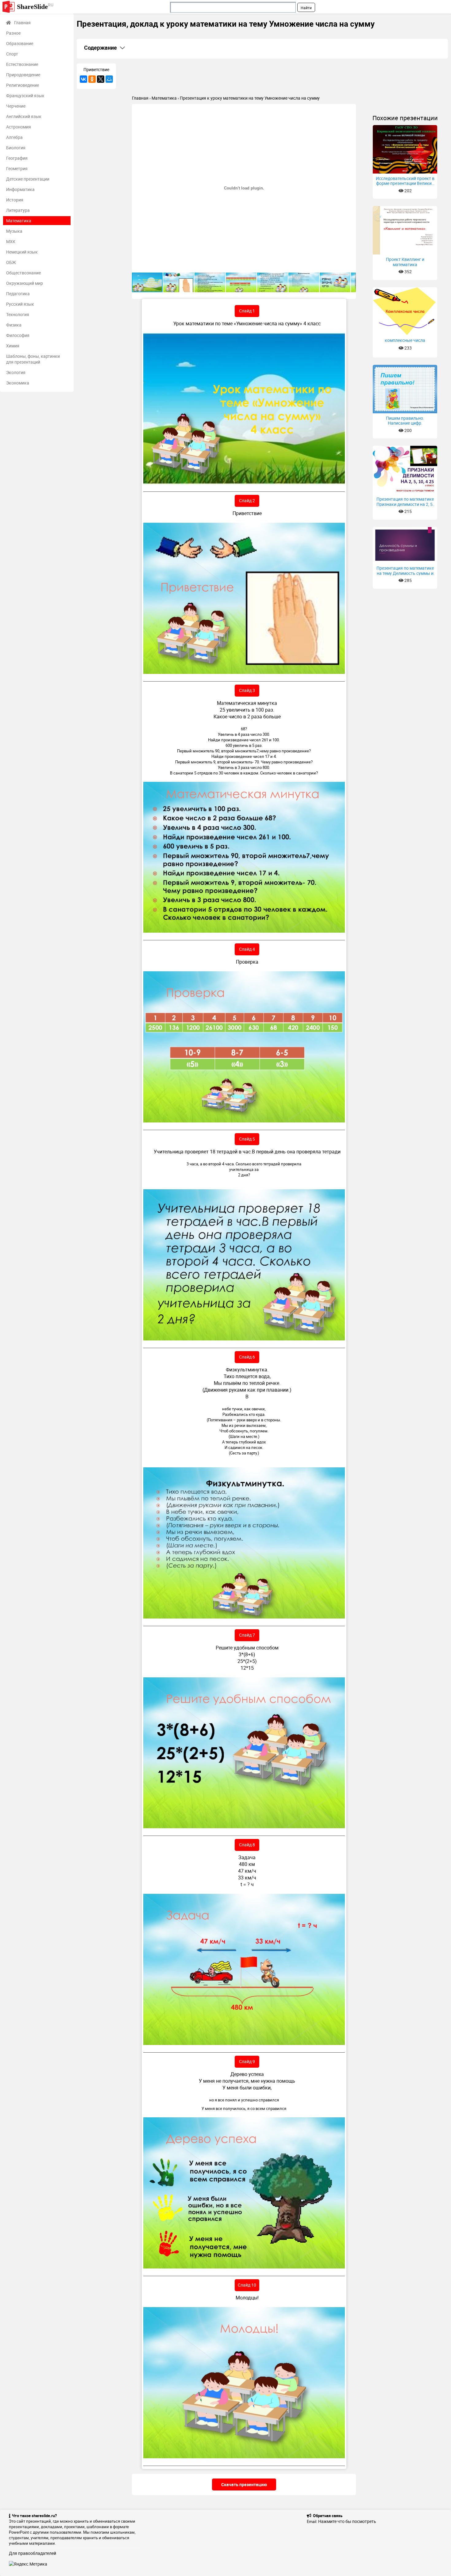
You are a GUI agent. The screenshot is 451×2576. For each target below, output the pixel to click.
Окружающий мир (25, 283)
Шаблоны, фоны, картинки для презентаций (33, 359)
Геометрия (17, 168)
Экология (16, 372)
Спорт (12, 54)
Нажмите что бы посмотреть (347, 2521)
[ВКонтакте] (83, 79)
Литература (18, 210)
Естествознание (22, 64)
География (17, 158)
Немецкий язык (22, 252)
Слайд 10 (247, 2285)
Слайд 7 (247, 1635)
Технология (18, 314)
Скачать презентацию (244, 2484)
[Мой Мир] (109, 79)
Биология (16, 148)
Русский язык (20, 304)
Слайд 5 (247, 1139)
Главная (22, 23)
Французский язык (25, 96)
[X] (101, 79)
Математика (19, 221)
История (15, 200)
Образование (20, 43)
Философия (18, 335)
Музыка (14, 231)
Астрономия (19, 127)
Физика (14, 325)
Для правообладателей (33, 2553)
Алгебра (14, 137)
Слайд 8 (247, 1845)
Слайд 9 (247, 2061)
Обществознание (23, 273)
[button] (350, 109)
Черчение (16, 106)
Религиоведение (23, 85)
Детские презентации (28, 179)
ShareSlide (35, 6)
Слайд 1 (247, 311)
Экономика (18, 383)
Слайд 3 (247, 690)
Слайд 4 (247, 949)
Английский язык (24, 116)
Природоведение (23, 75)
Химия (13, 346)
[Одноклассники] (92, 79)
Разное (13, 33)
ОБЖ (11, 262)
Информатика (20, 189)
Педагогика (18, 294)
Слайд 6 (247, 1357)
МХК (11, 241)
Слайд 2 (247, 501)
